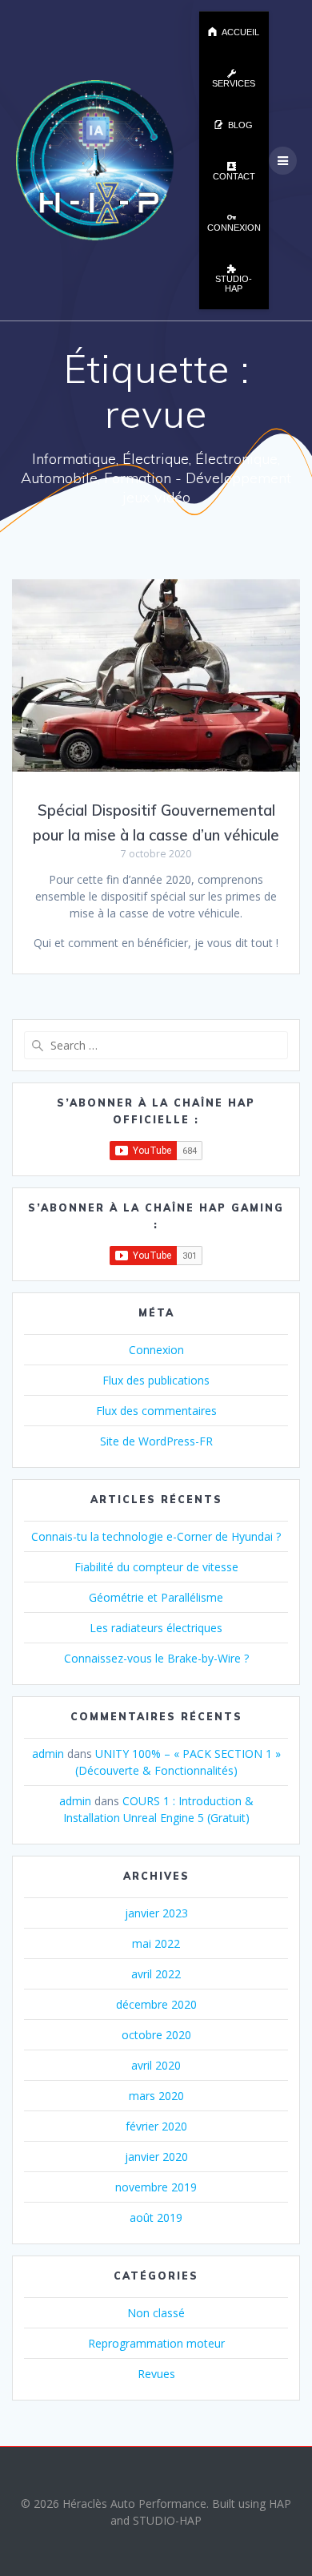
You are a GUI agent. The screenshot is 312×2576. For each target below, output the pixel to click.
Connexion (156, 1350)
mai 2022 (156, 1943)
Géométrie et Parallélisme (156, 1597)
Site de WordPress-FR (156, 1441)
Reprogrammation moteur (156, 2343)
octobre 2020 (156, 2035)
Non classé (156, 2313)
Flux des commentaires (156, 1411)
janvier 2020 (156, 2157)
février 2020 (156, 2126)
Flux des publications (156, 1380)
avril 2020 (156, 2065)
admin (48, 1754)
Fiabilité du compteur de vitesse (156, 1567)
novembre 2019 (156, 2187)
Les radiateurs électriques (156, 1628)
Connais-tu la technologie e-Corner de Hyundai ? (156, 1536)
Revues (156, 2374)
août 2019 (156, 2217)
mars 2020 (156, 2096)
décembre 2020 (156, 2004)
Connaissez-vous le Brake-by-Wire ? (156, 1658)
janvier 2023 (156, 1913)
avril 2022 (156, 1974)
